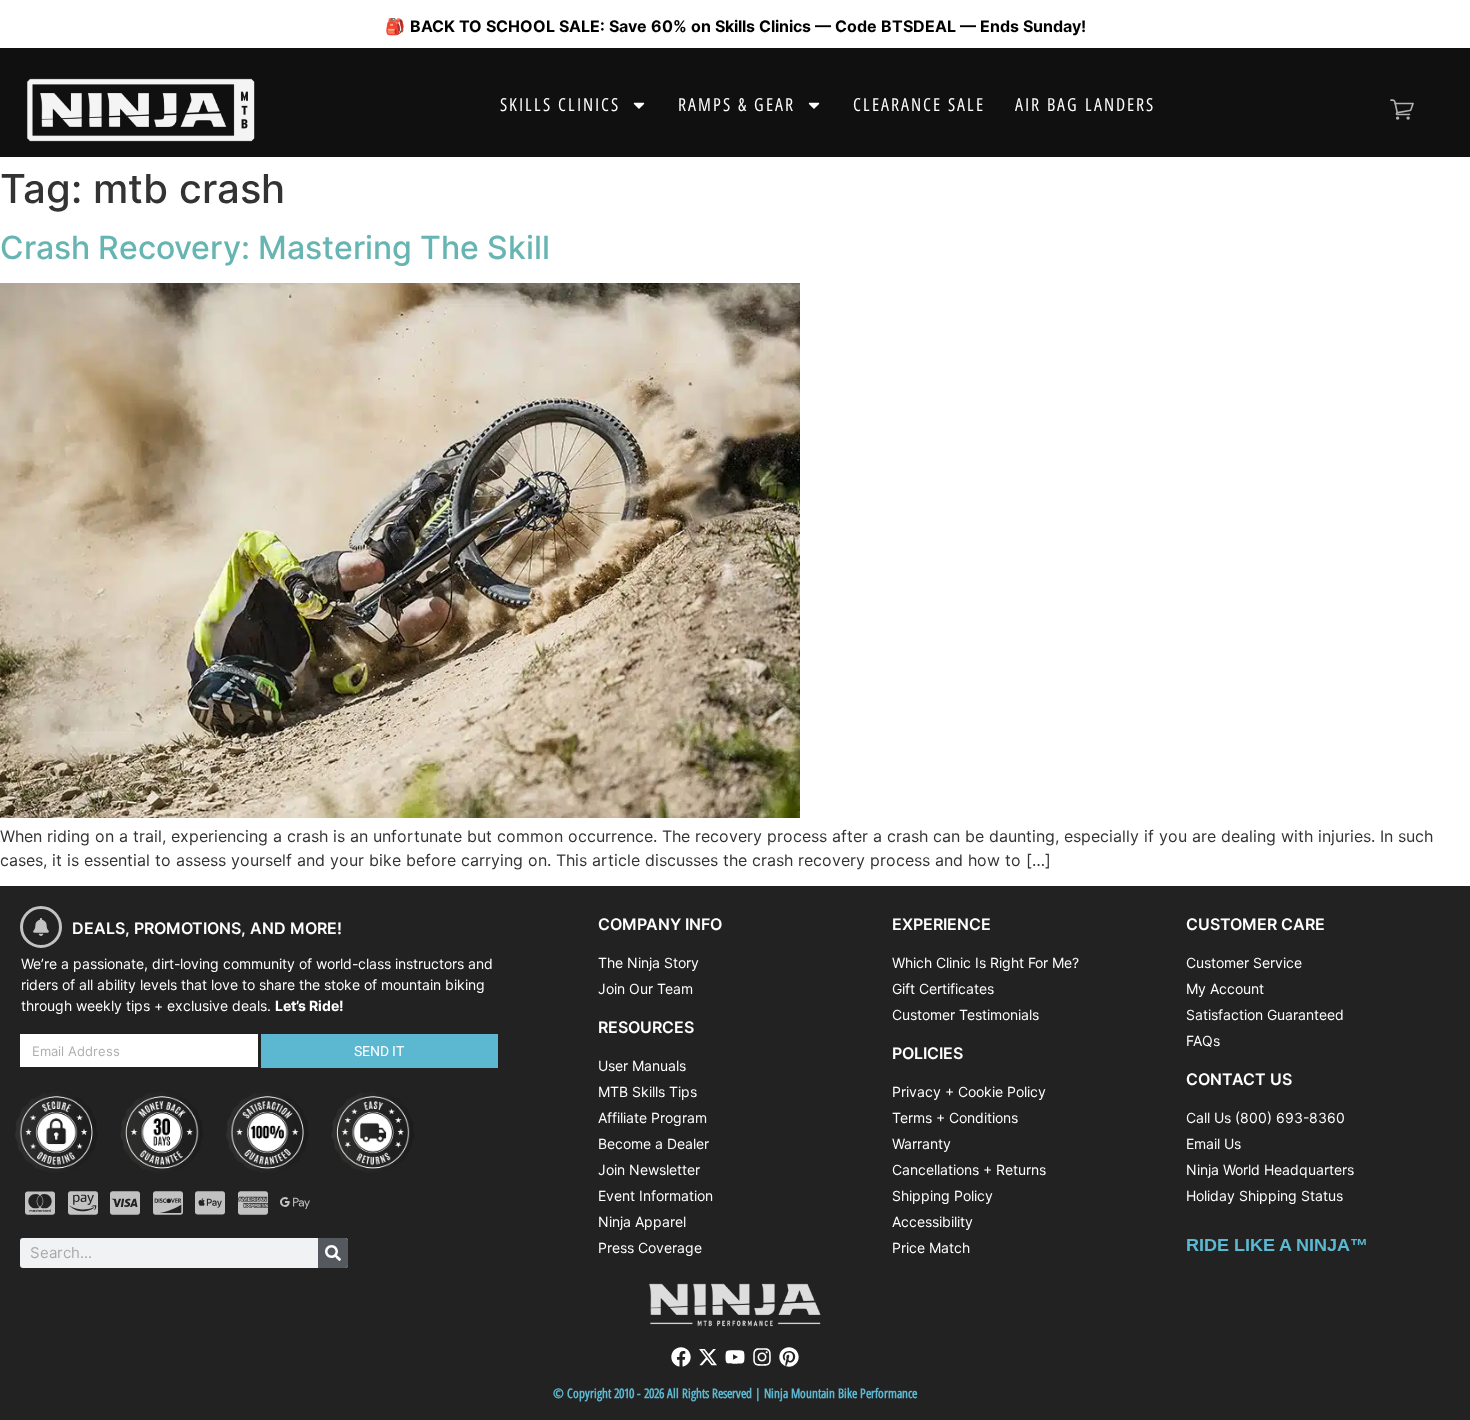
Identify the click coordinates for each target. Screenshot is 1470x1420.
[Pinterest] (789, 1357)
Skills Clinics (560, 105)
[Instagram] (762, 1357)
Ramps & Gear (736, 105)
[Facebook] (681, 1357)
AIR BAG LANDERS (1085, 105)
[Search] (333, 1253)
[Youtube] (735, 1357)
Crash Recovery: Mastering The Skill (275, 247)
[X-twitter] (708, 1357)
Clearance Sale (919, 105)
